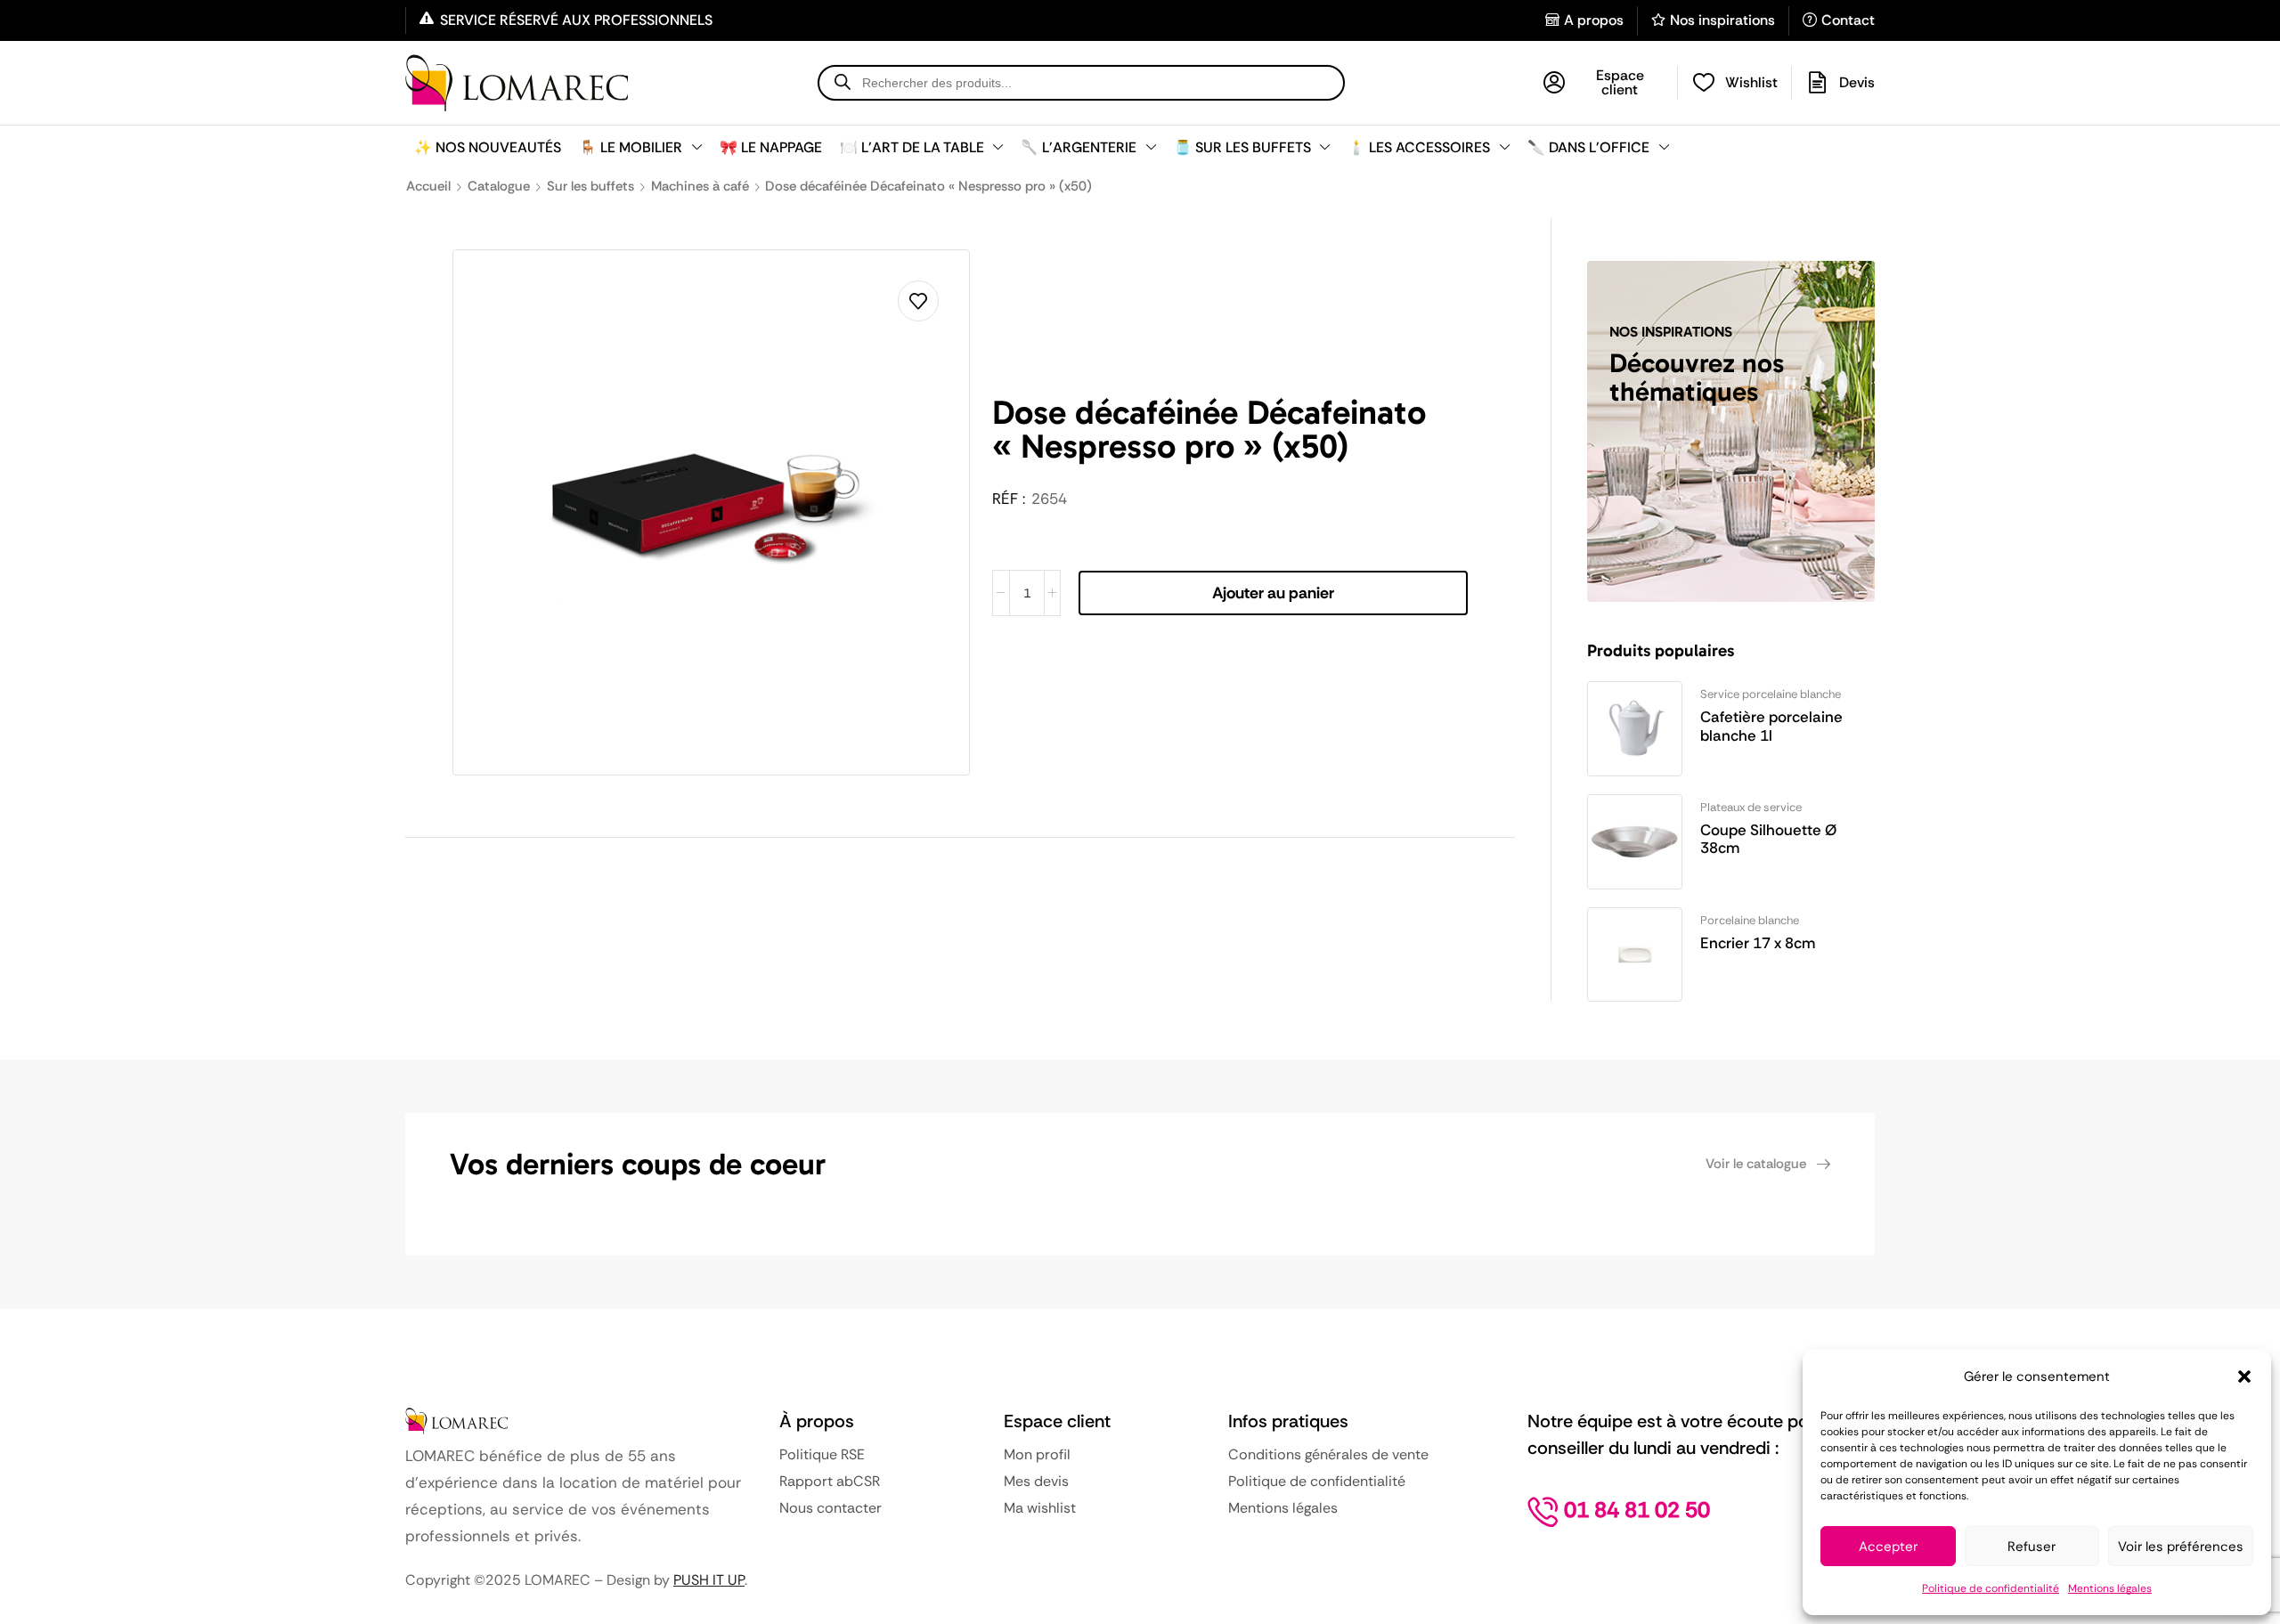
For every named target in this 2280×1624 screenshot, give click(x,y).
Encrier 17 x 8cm (1758, 943)
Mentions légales (2110, 1588)
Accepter (1888, 1547)
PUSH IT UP (709, 1580)
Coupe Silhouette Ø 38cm (1768, 839)
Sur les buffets (590, 186)
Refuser (2032, 1547)
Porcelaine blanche (1750, 920)
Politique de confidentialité (1991, 1588)
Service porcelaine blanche (1771, 694)
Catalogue (499, 186)
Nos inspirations (1722, 20)
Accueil (428, 186)
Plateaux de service (1751, 807)
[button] (2244, 1376)
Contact (1848, 20)
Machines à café (700, 186)
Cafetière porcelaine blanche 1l (1771, 726)
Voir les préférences (2181, 1547)
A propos (1594, 20)
